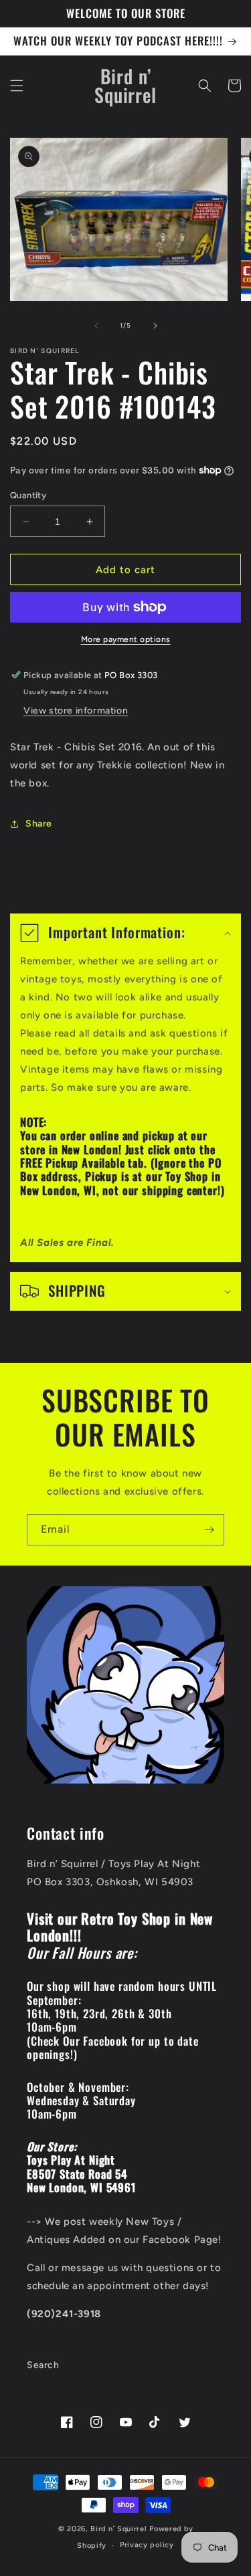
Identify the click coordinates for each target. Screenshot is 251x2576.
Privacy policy (147, 2545)
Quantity (28, 495)
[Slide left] (96, 326)
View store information (76, 711)
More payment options (126, 639)
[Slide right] (155, 326)
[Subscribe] (209, 1530)
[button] (17, 86)
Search (43, 2365)
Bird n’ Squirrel (120, 2529)
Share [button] (39, 824)
